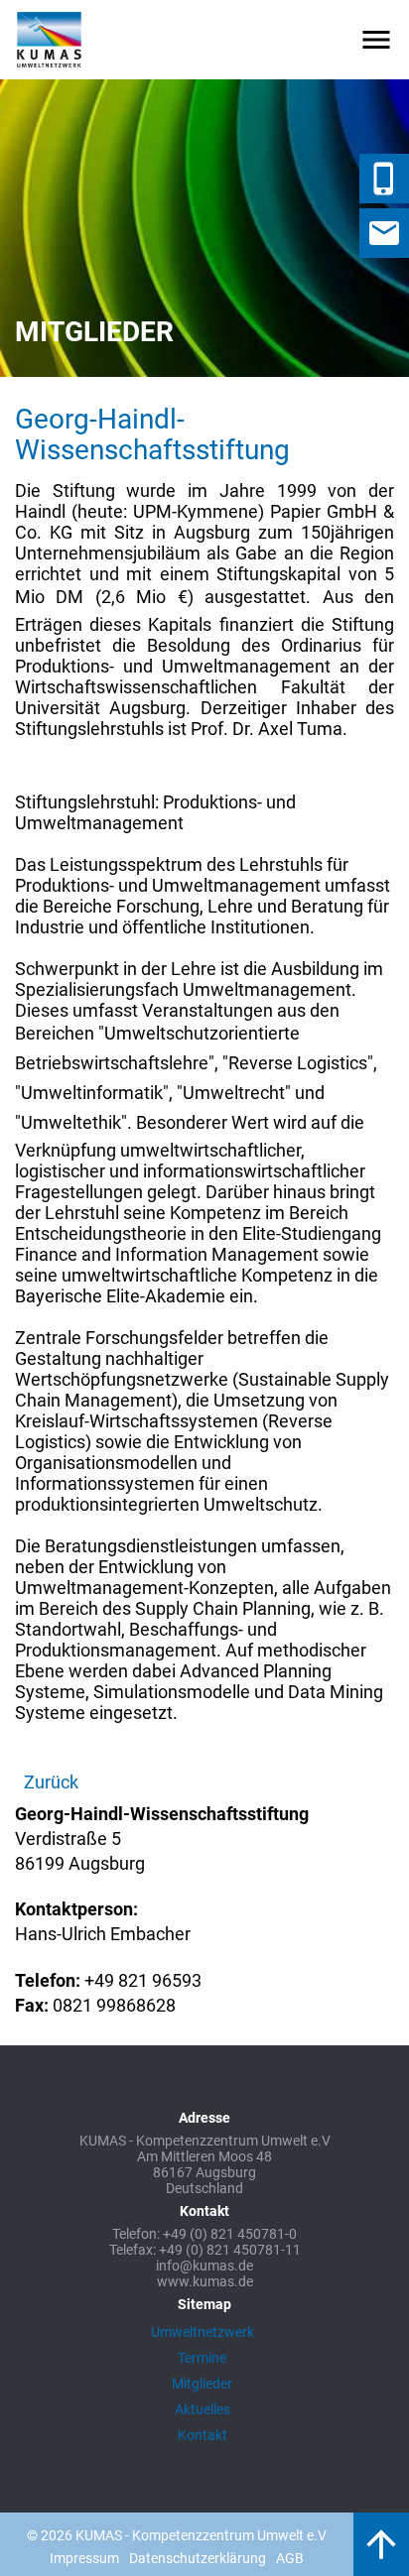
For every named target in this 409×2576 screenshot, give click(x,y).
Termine (202, 2358)
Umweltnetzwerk (203, 2332)
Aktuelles (203, 2409)
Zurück (51, 1782)
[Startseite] (49, 40)
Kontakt (203, 2435)
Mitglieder (202, 2384)
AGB (290, 2558)
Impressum (84, 2558)
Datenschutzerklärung (198, 2558)
